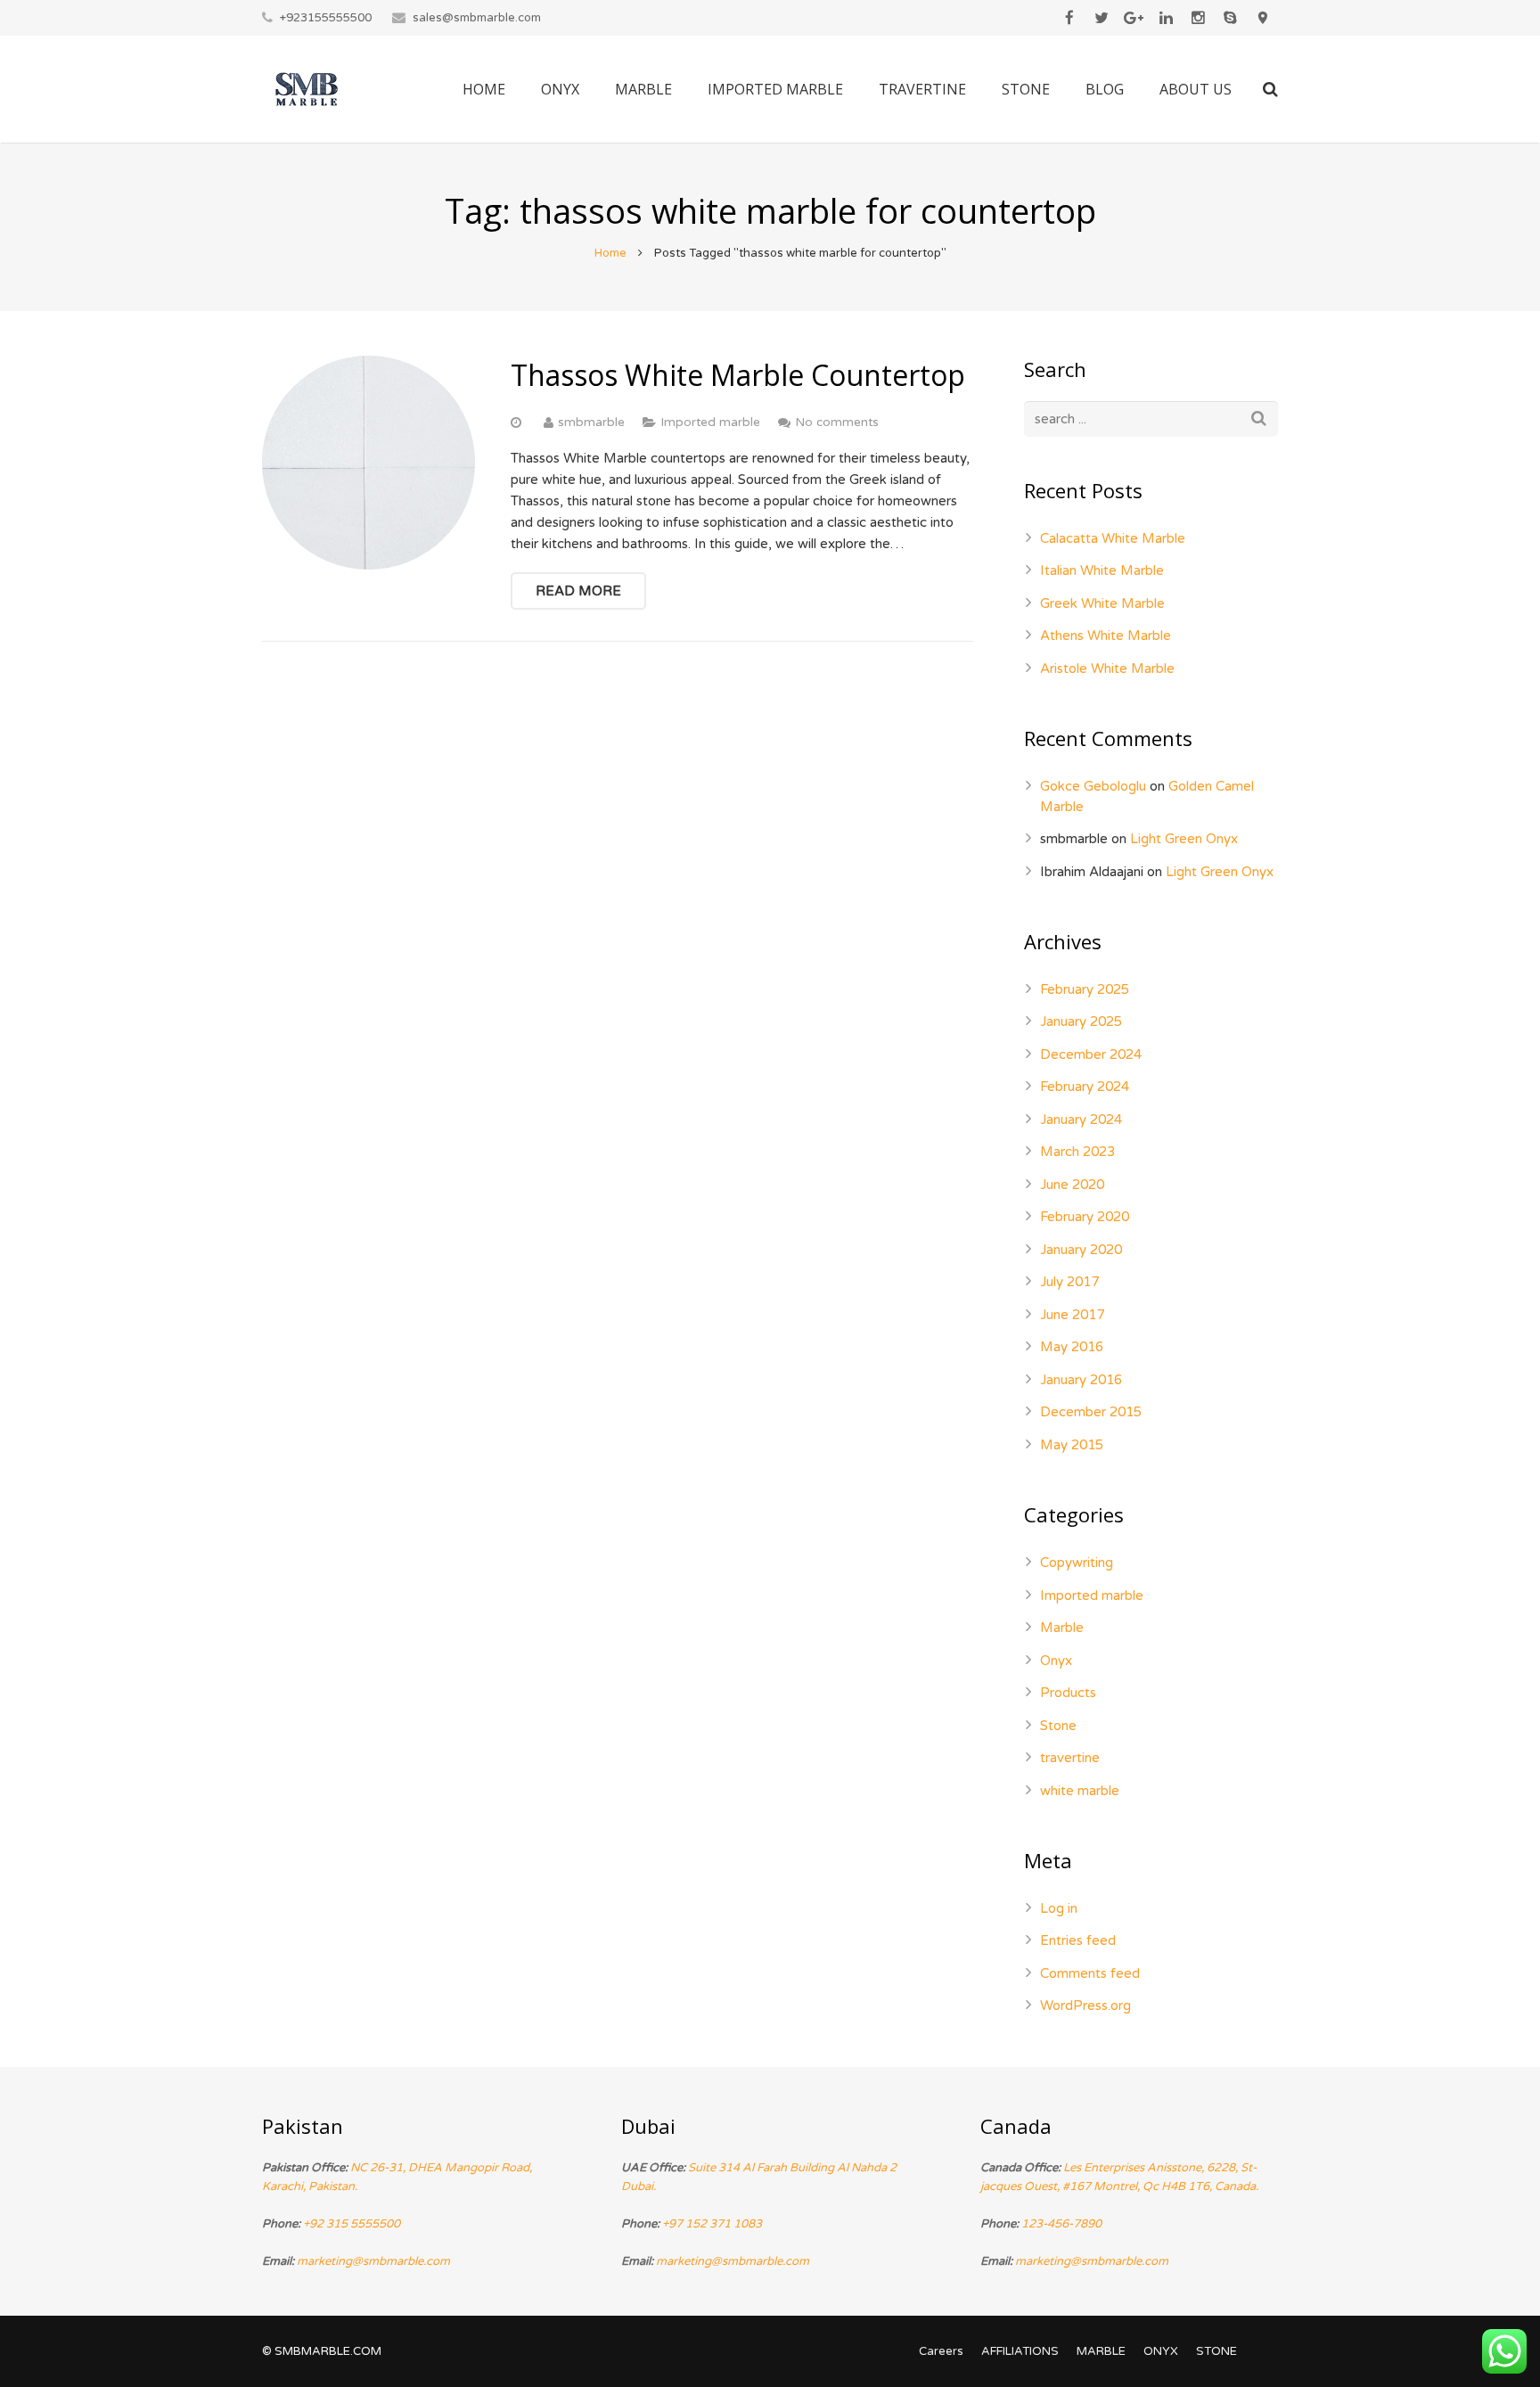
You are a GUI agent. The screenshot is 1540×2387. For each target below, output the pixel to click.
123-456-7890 (1061, 2224)
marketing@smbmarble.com (373, 2261)
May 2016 (1072, 1347)
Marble (1062, 1628)
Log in (1059, 1908)
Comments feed (1090, 1973)
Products (1068, 1693)
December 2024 (1091, 1054)
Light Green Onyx (1184, 839)
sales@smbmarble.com (477, 18)
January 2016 (1081, 1380)
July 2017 (1069, 1282)
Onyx (1056, 1661)
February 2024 (1085, 1087)
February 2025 (1085, 989)
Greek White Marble (1102, 603)
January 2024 (1081, 1120)
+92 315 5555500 (352, 2224)
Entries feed (1078, 1940)
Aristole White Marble (1107, 669)
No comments (837, 422)
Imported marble (710, 422)
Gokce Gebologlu (1093, 786)
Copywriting (1077, 1563)
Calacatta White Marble (1113, 538)
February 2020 (1085, 1217)
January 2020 (1081, 1250)
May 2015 (1072, 1445)
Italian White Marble (1102, 570)
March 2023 (1077, 1152)
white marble (1080, 1791)
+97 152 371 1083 (712, 2224)
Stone (1058, 1726)
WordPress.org (1085, 2006)
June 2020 (1072, 1185)
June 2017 (1072, 1315)
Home (610, 253)
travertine (1070, 1758)
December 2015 (1091, 1412)
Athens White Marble (1106, 636)
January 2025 (1081, 1021)
